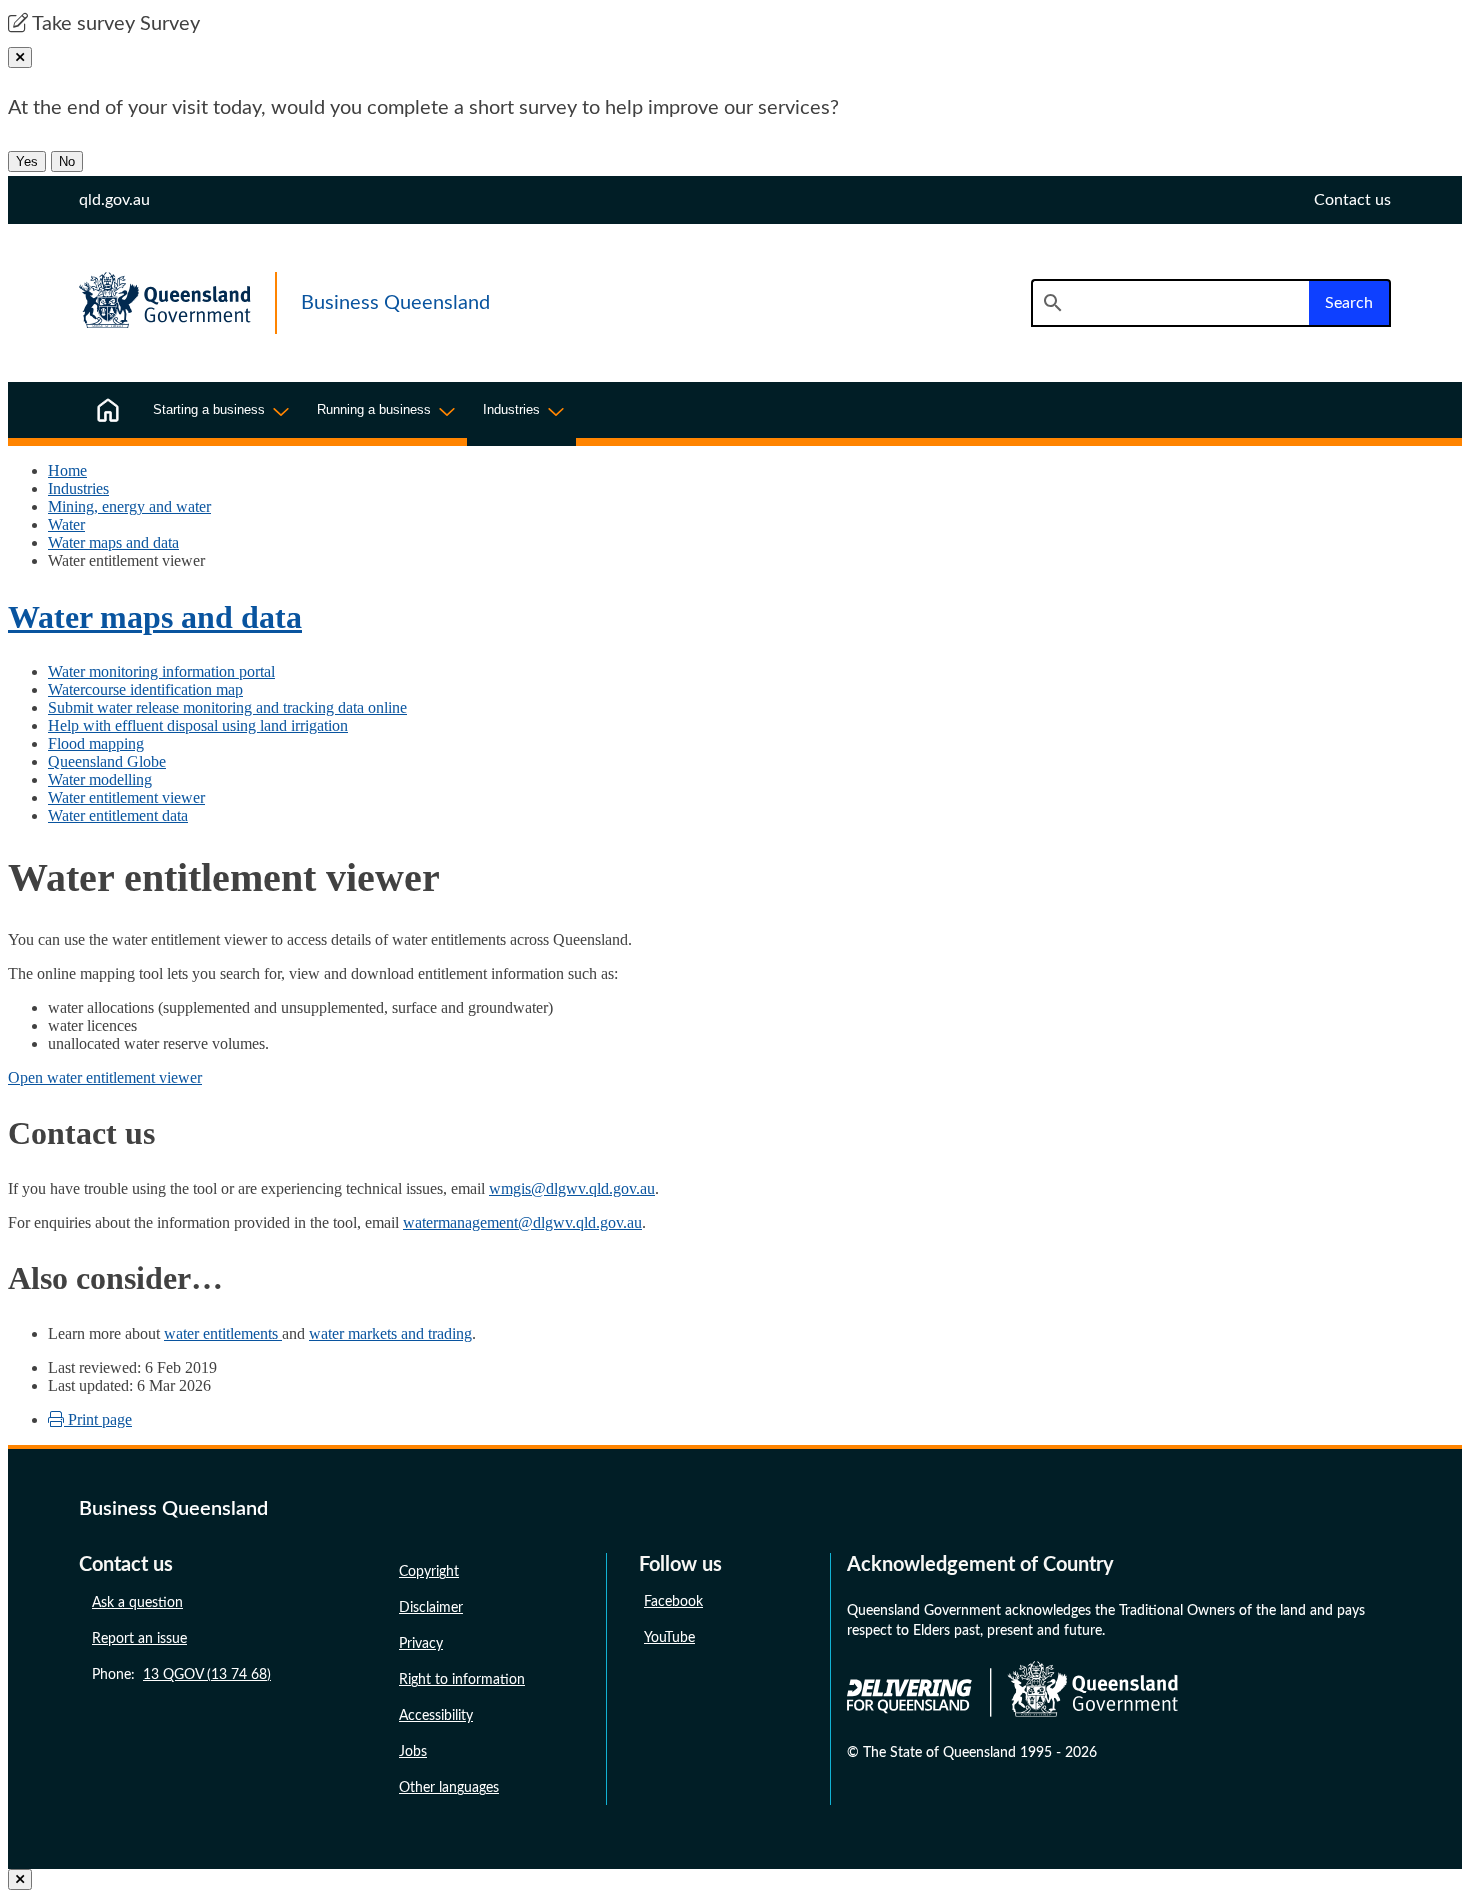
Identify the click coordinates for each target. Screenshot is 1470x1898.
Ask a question (137, 1603)
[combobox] (1170, 303)
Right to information (462, 1680)
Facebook (673, 1602)
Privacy (421, 1644)
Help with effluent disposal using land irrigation (198, 725)
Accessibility (436, 1716)
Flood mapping (96, 743)
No (67, 161)
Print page (98, 1419)
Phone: (181, 1675)
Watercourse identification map (145, 689)
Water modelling (100, 779)
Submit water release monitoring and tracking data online (227, 707)
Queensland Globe (107, 761)
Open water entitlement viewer (105, 1077)
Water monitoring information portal (161, 671)
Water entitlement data (118, 815)
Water (66, 524)
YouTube (669, 1638)
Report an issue (139, 1639)
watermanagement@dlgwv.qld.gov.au (522, 1222)
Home (67, 470)
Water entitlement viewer (126, 797)
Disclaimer (431, 1608)
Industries (78, 488)
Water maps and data (113, 542)
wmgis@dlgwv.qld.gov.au (572, 1188)
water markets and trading (390, 1333)
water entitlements (223, 1333)
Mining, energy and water (129, 506)
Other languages (449, 1788)
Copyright (429, 1572)
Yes (27, 161)
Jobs (413, 1752)
